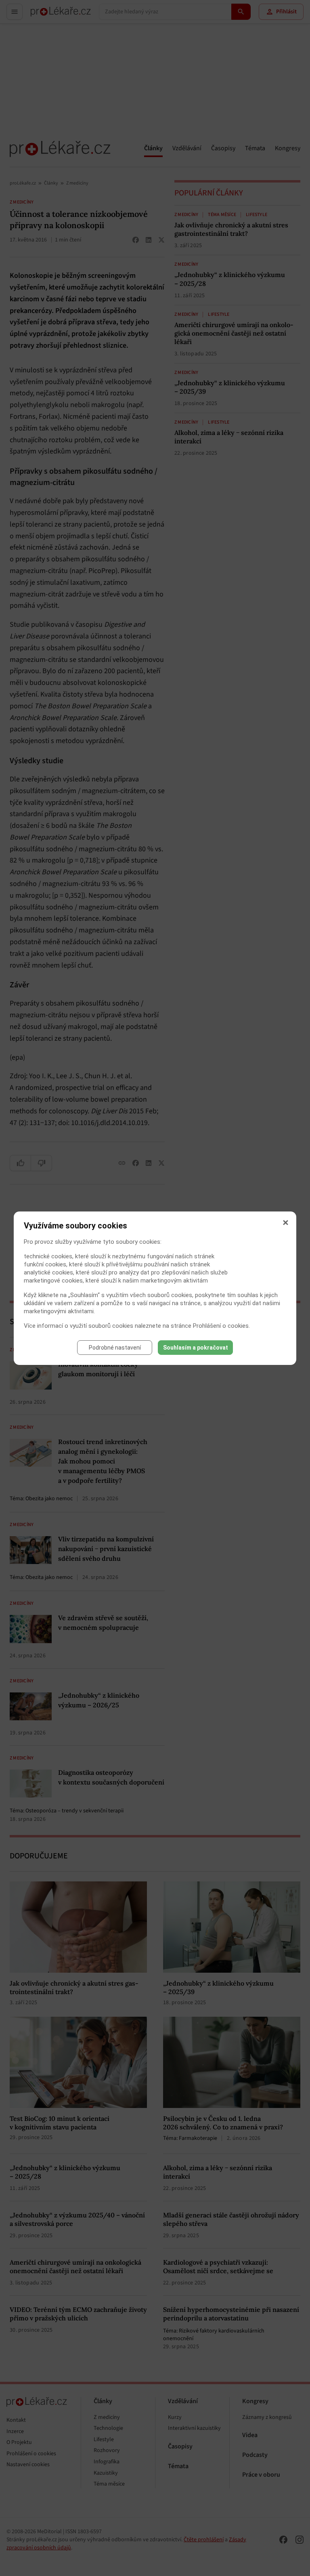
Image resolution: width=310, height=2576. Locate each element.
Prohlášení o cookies (221, 1326)
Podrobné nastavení (115, 1348)
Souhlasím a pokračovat (196, 1348)
